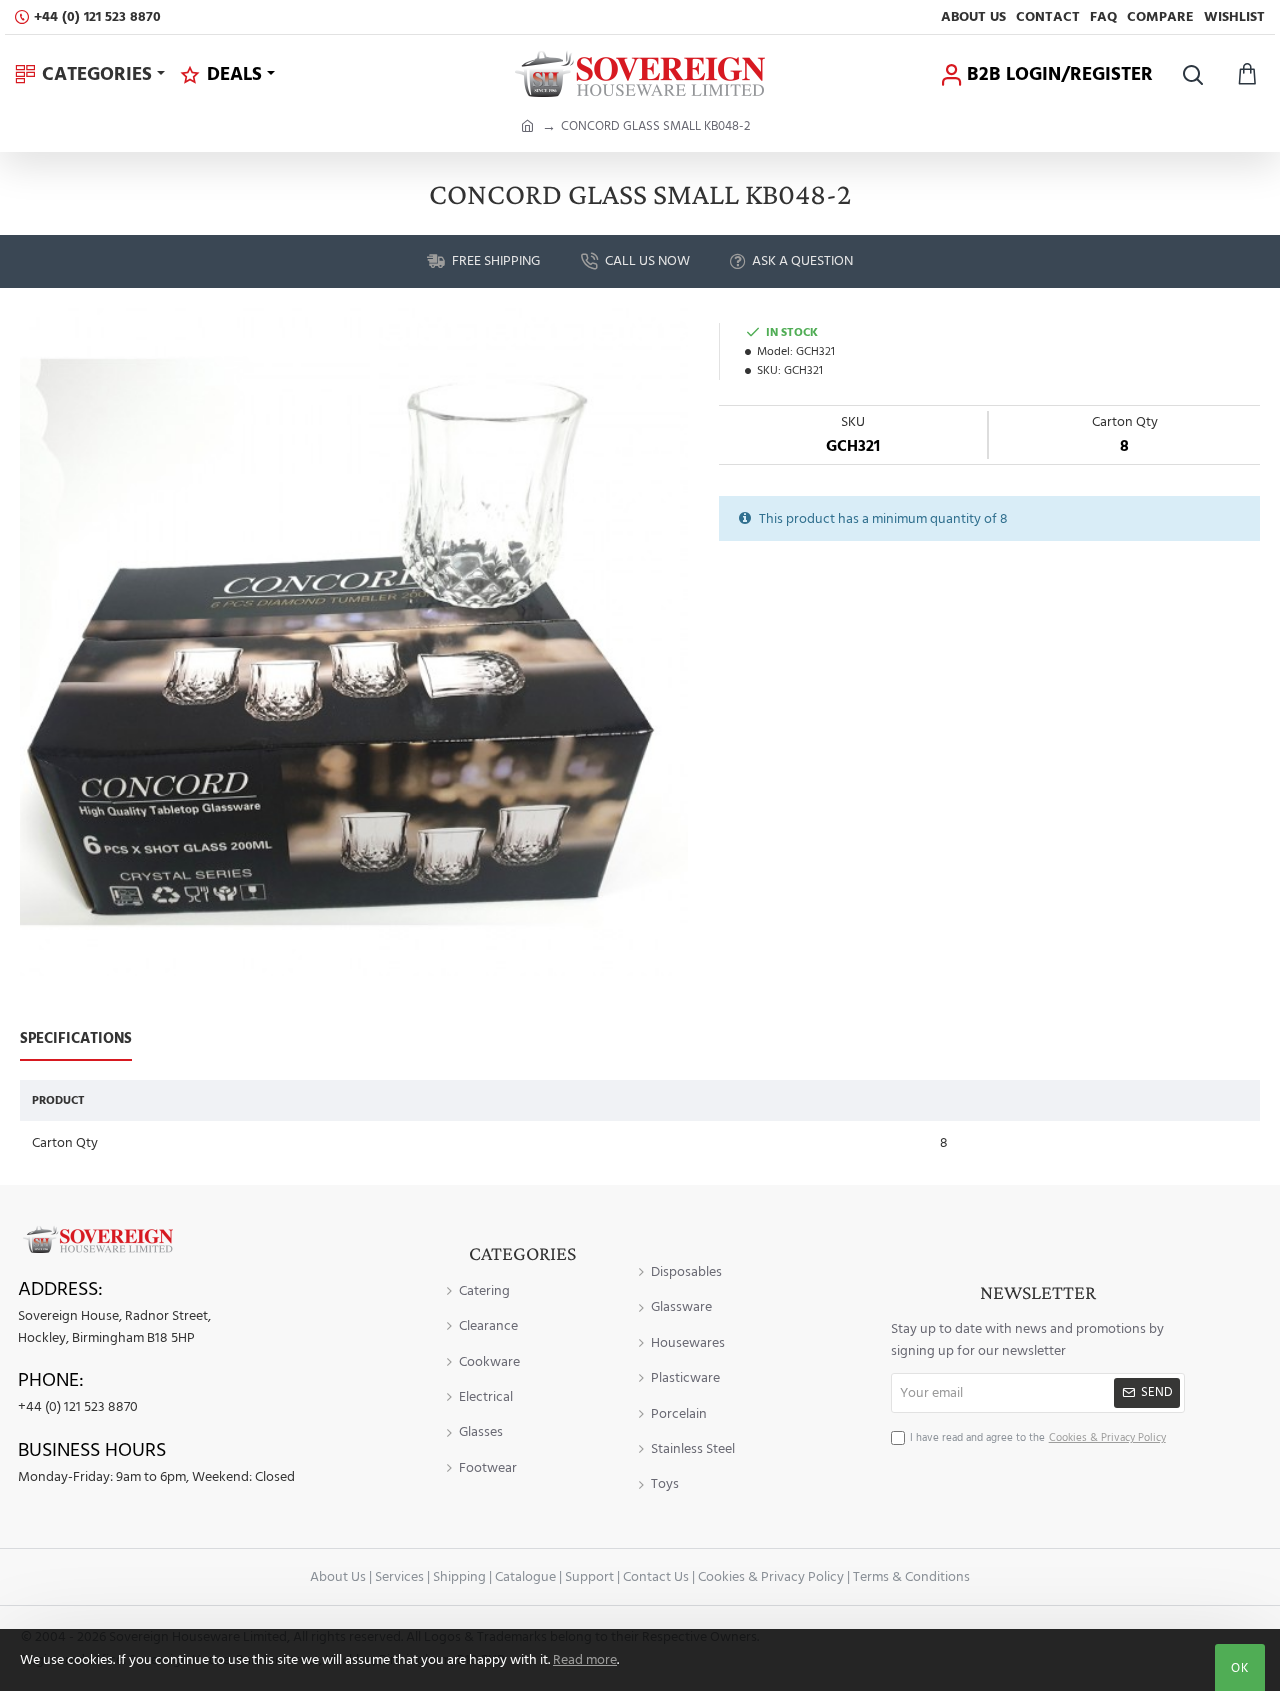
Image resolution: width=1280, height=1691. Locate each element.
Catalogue (525, 1577)
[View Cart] (1247, 74)
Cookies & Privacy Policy (771, 1577)
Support (589, 1577)
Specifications (76, 1039)
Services (399, 1577)
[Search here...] (1192, 74)
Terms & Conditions (911, 1577)
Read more (585, 1660)
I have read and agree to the (1038, 1437)
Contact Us (656, 1577)
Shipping (459, 1577)
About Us (338, 1577)
